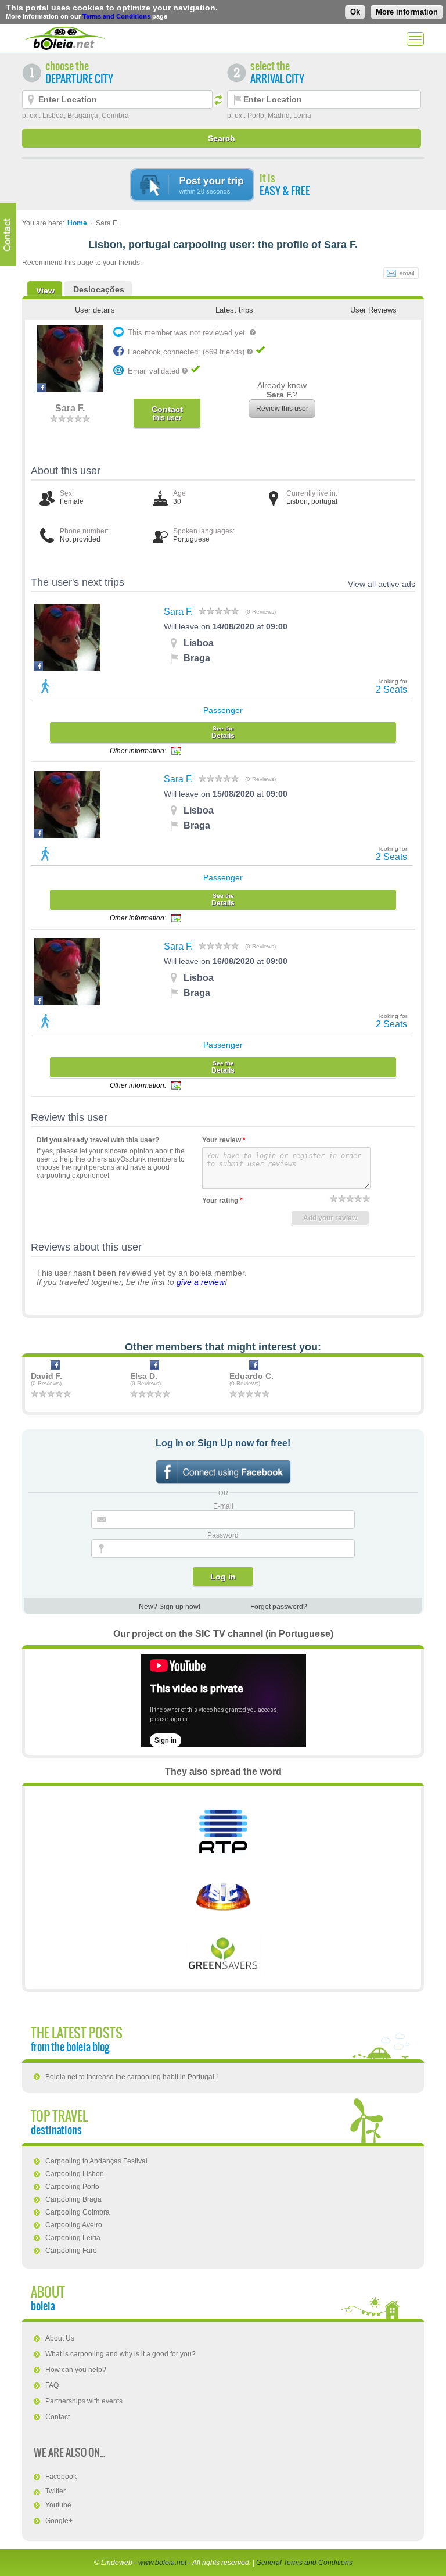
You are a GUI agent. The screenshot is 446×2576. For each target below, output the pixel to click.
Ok (355, 12)
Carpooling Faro (71, 2251)
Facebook (61, 2477)
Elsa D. (144, 1376)
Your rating (222, 1201)
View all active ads (382, 584)
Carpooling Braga (73, 2199)
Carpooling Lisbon (75, 2174)
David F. (46, 1376)
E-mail (223, 1506)
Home (77, 223)
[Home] (64, 38)
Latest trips (234, 310)
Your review (224, 1140)
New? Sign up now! (170, 1607)
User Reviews (373, 310)
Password (223, 1535)
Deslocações (99, 289)
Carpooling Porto (72, 2187)
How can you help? (76, 2370)
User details (95, 310)
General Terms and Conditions (304, 2563)
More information (407, 12)
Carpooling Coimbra (78, 2212)
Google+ (59, 2521)
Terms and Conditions (116, 16)
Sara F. (178, 612)
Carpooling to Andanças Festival (96, 2161)
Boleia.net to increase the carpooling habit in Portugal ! (132, 2077)
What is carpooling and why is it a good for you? (121, 2354)
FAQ (52, 2385)
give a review (201, 1282)
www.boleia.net (162, 2563)
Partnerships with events (84, 2401)
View (45, 291)
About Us (60, 2338)
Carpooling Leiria (73, 2238)
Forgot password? (279, 1607)
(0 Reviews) (260, 612)
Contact (57, 2417)
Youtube (58, 2505)
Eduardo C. (251, 1376)
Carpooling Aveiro (74, 2225)
